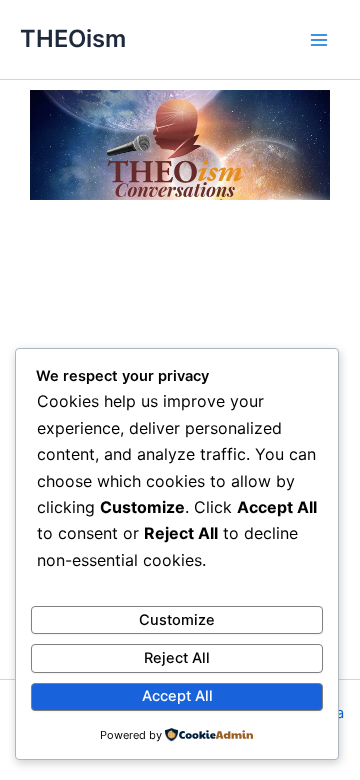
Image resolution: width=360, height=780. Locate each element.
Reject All (177, 658)
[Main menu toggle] (319, 40)
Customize (177, 620)
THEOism (73, 38)
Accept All (177, 696)
